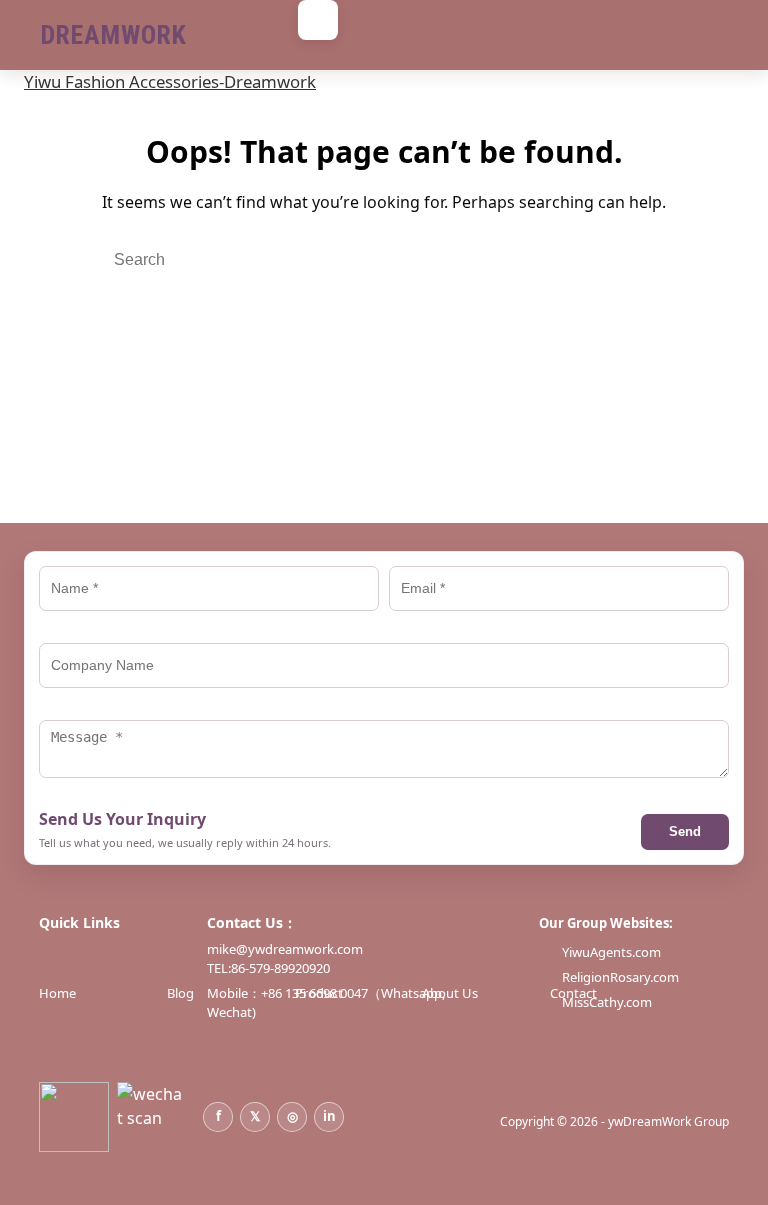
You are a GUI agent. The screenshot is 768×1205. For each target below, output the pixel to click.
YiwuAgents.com (611, 952)
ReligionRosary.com (620, 977)
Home (57, 993)
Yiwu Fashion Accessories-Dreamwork (170, 81)
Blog (180, 993)
